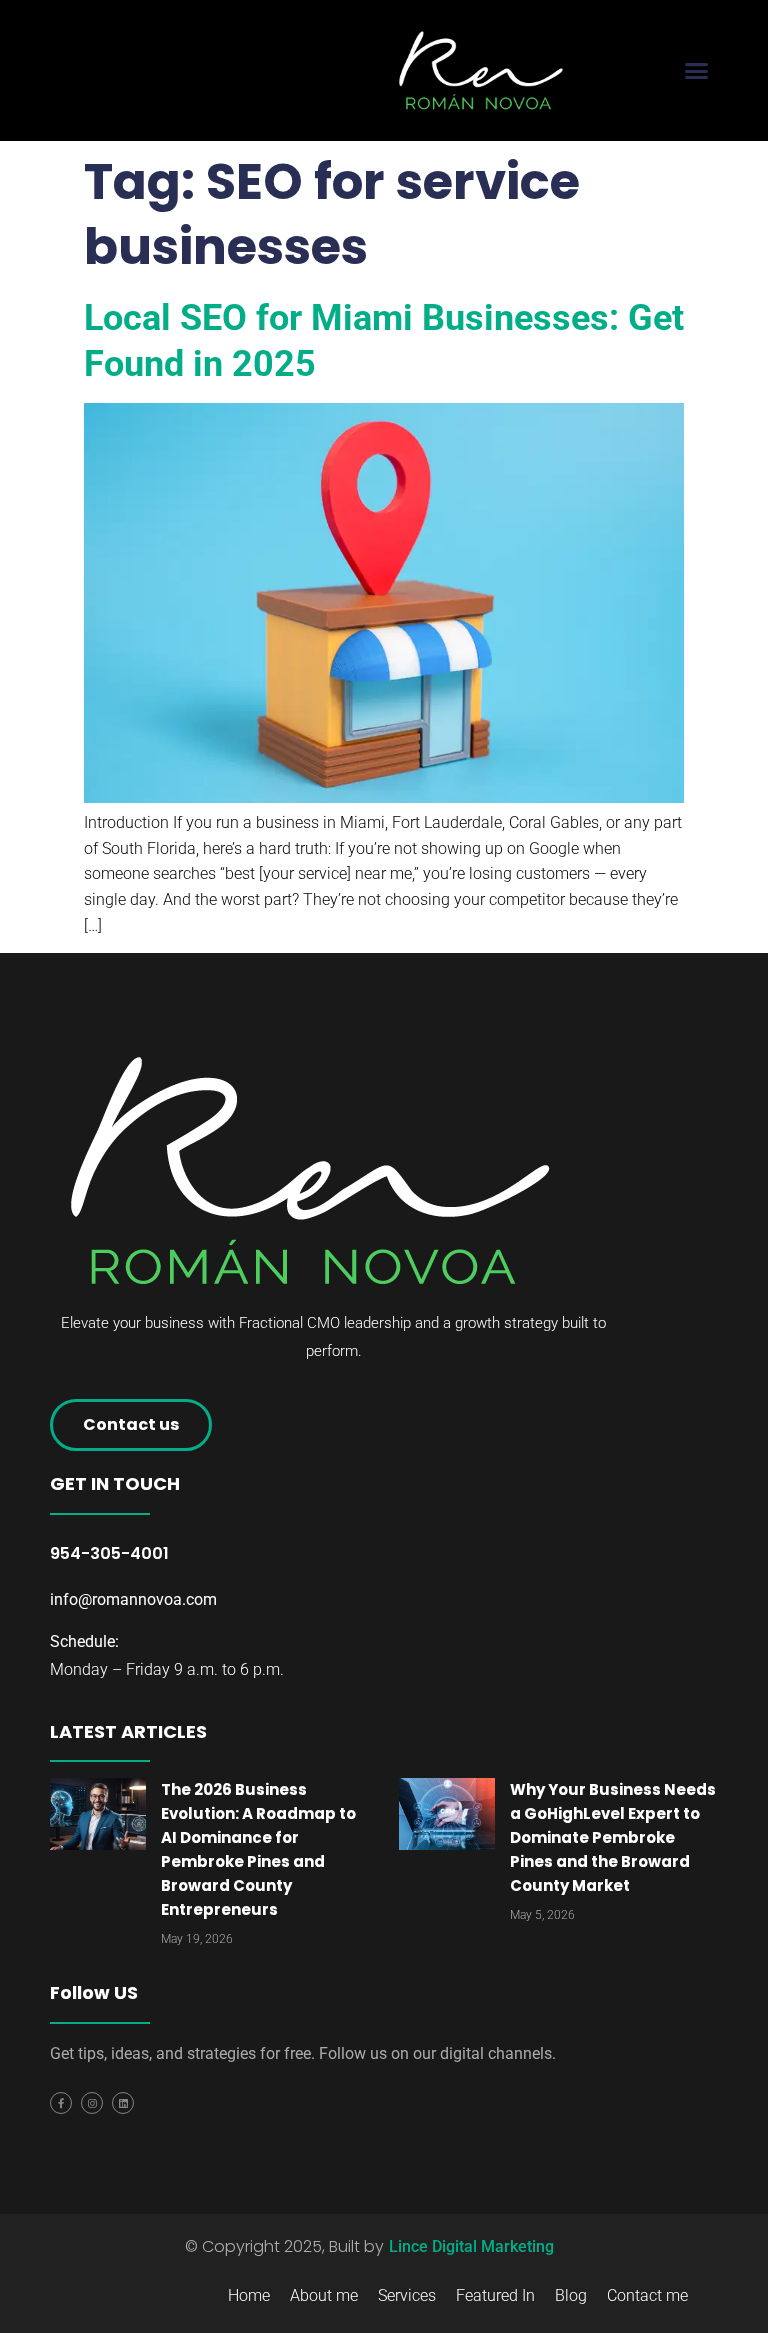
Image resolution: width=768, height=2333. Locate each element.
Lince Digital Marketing (471, 2246)
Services (407, 2295)
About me (324, 2295)
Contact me (647, 2295)
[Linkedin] (123, 2103)
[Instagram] (92, 2103)
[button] (696, 71)
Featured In (495, 2295)
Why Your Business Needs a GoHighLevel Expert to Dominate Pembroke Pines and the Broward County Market (613, 1837)
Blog (571, 2295)
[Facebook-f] (61, 2103)
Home (249, 2295)
